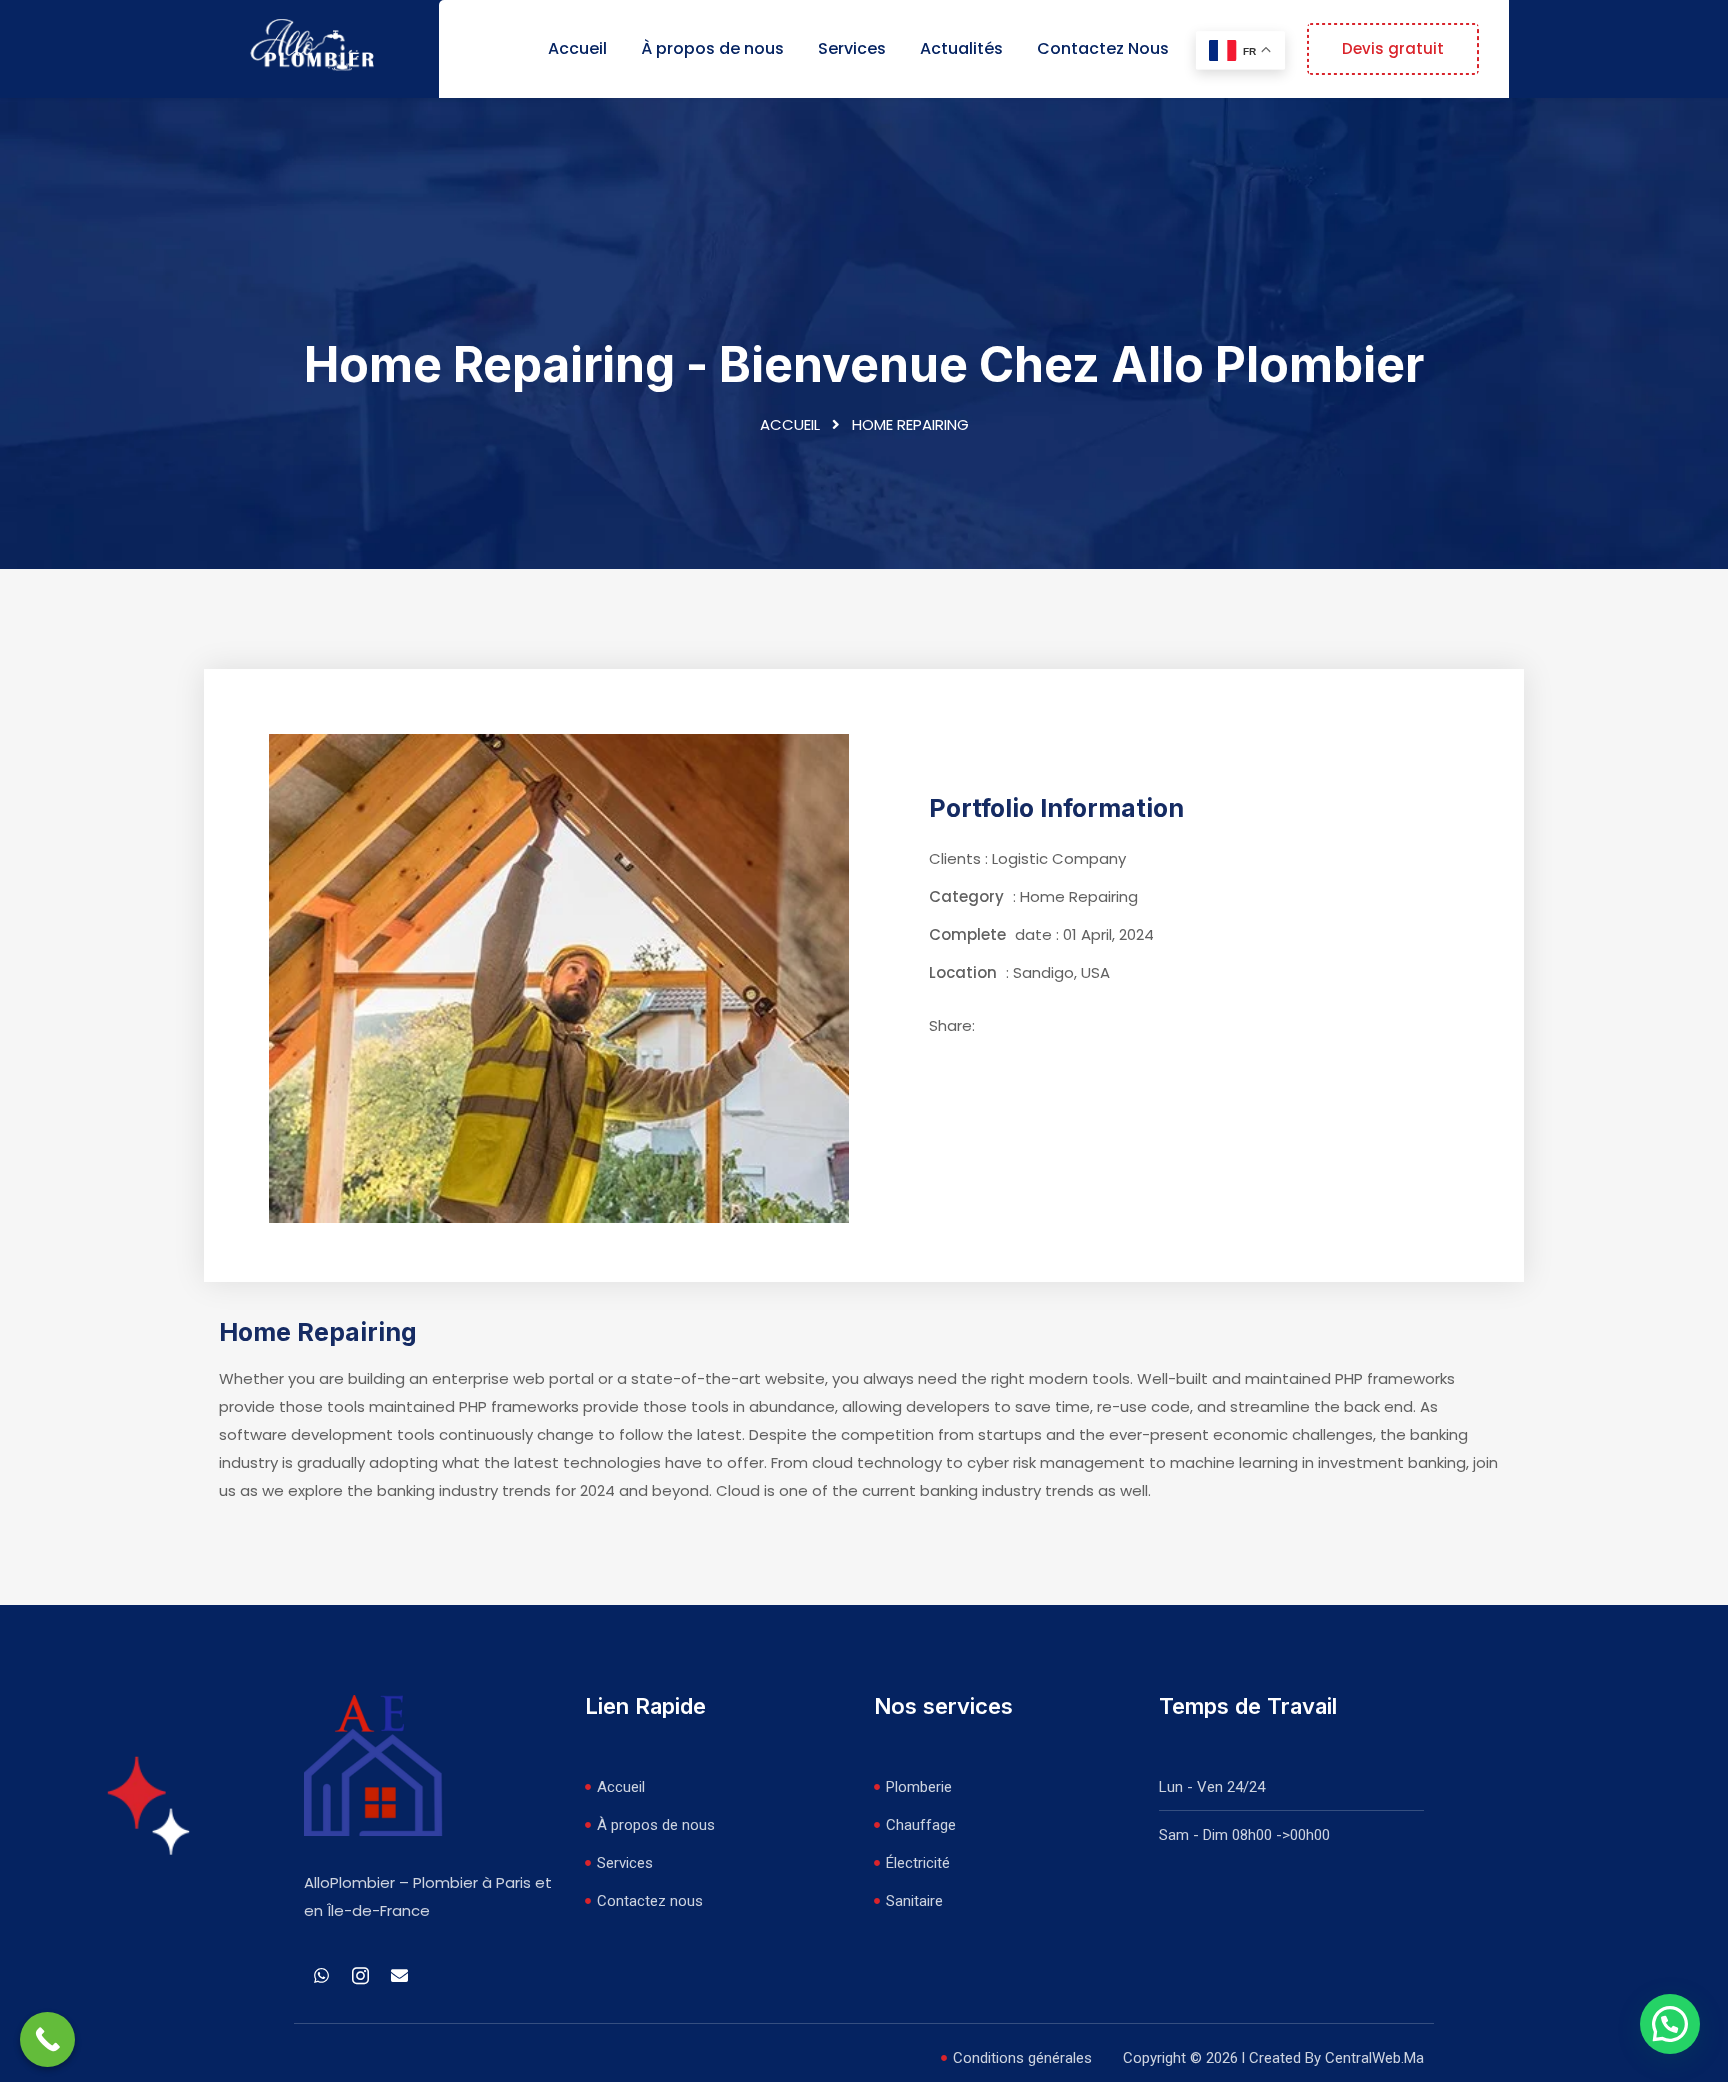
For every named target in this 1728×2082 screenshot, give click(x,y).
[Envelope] (399, 1976)
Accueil (577, 48)
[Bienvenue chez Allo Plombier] (314, 47)
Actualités (961, 48)
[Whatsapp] (321, 1976)
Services (852, 48)
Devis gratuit (1393, 48)
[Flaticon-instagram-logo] (360, 1976)
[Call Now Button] (47, 2039)
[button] (1670, 2024)
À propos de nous (712, 48)
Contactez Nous (1103, 48)
